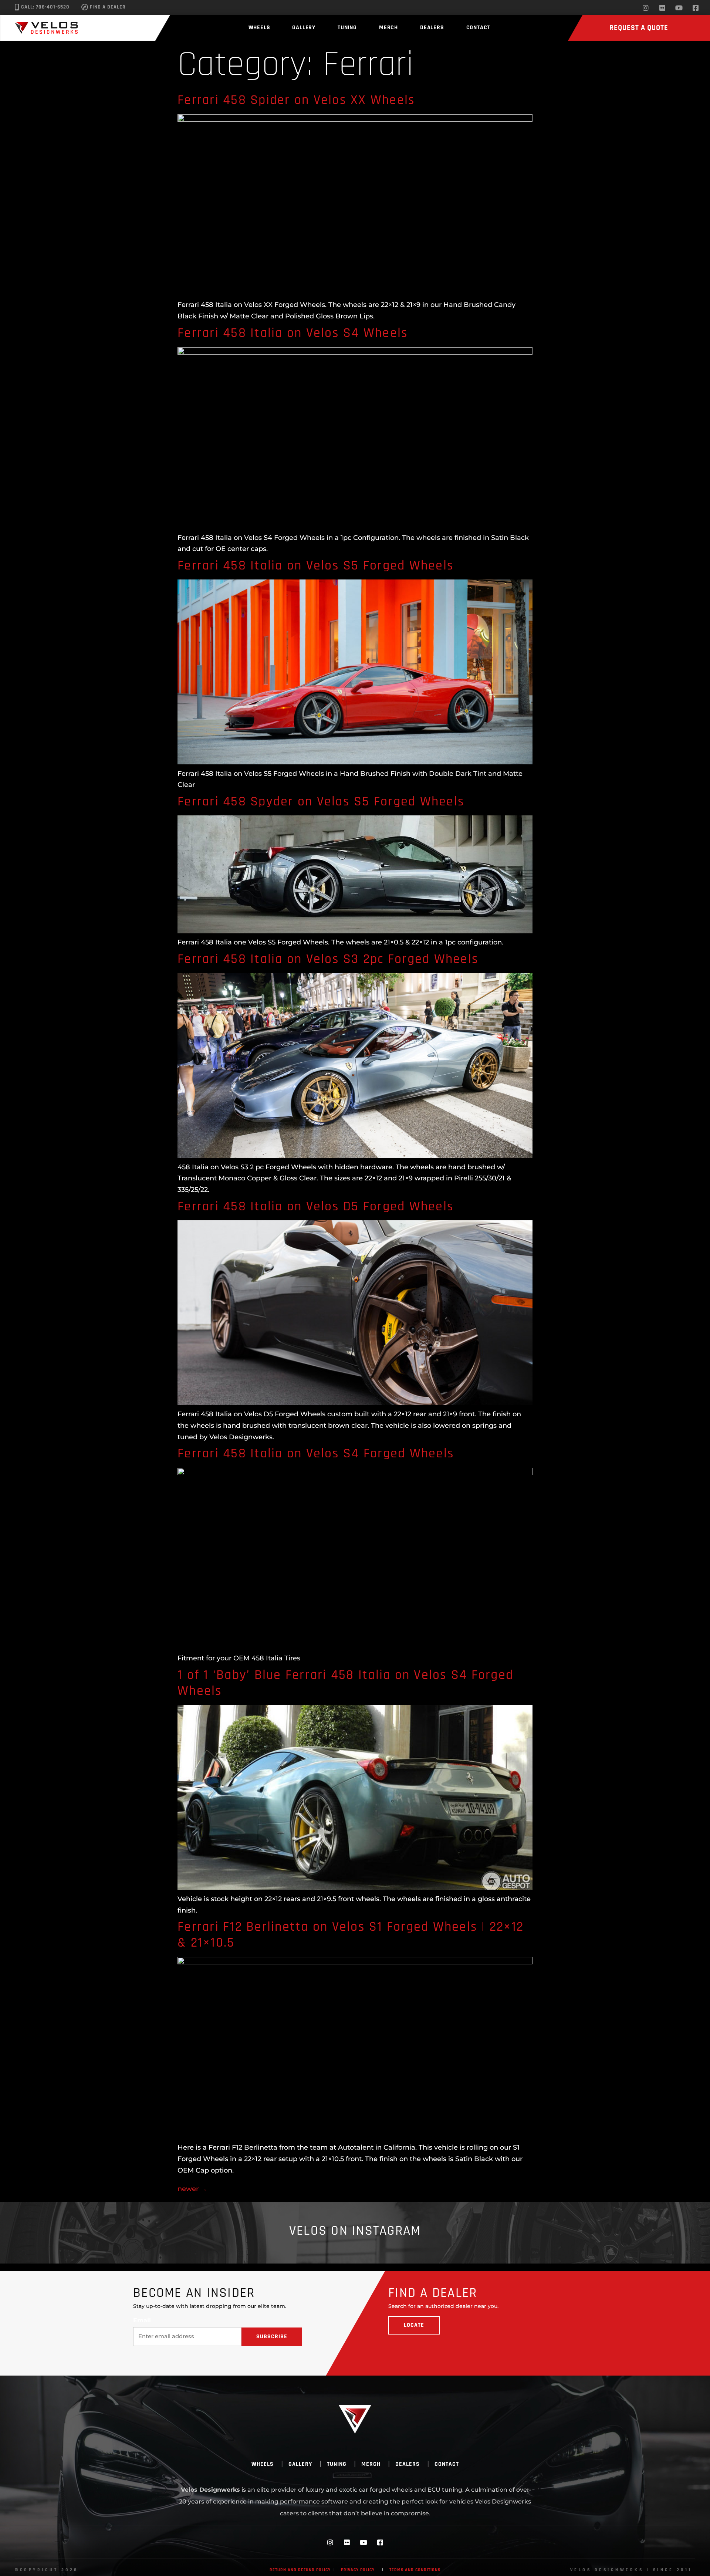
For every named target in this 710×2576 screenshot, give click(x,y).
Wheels (259, 28)
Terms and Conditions (415, 2570)
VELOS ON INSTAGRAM (355, 2231)
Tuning (347, 28)
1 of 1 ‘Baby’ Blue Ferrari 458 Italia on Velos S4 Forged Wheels (345, 1683)
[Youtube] (679, 8)
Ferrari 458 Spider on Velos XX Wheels (296, 100)
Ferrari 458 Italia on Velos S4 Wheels (293, 333)
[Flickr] (662, 8)
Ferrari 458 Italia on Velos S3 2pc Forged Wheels (328, 959)
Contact (478, 28)
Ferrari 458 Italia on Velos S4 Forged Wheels (316, 1453)
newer (192, 2189)
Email (142, 2320)
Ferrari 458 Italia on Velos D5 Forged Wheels (316, 1206)
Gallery (304, 28)
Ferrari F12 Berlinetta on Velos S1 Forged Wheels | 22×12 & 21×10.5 (351, 1935)
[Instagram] (646, 8)
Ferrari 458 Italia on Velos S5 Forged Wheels (316, 566)
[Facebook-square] (696, 8)
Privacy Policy (358, 2570)
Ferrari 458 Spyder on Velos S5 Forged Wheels (321, 802)
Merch (388, 28)
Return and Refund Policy (300, 2570)
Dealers (432, 28)
